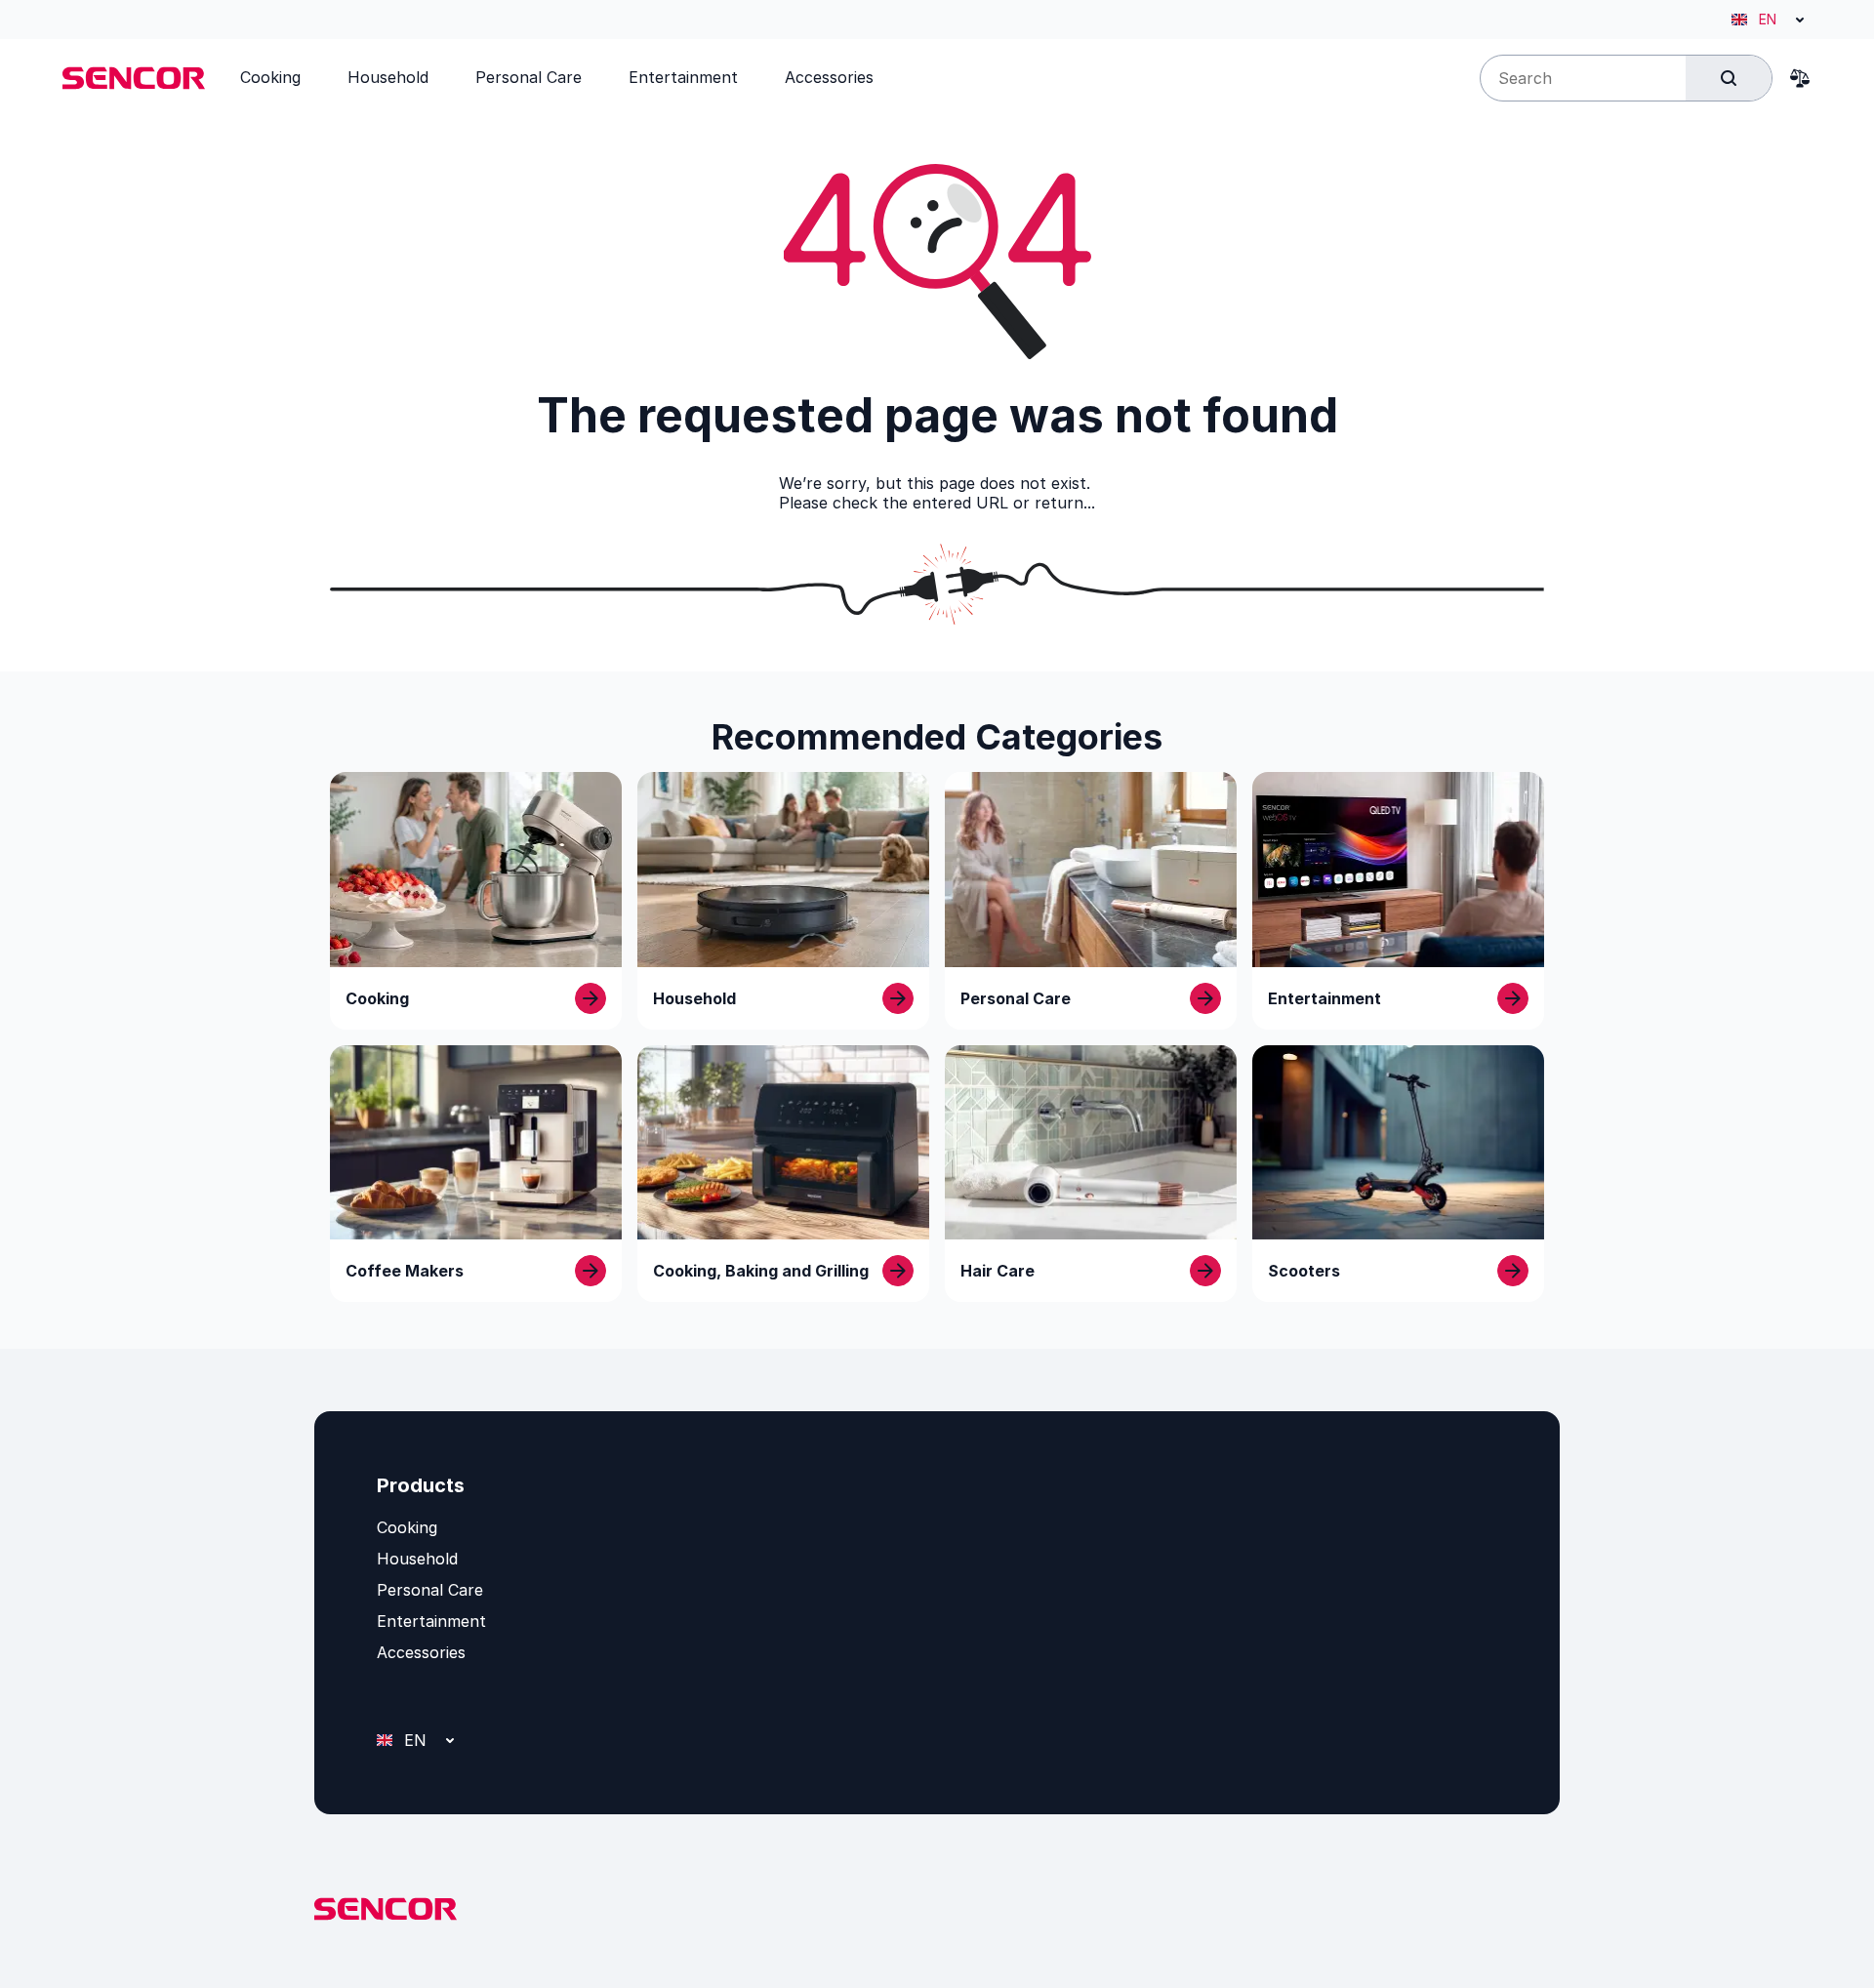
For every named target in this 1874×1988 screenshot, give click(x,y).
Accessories (421, 1652)
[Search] (1729, 78)
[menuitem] (270, 77)
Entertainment (431, 1621)
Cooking (407, 1527)
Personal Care (430, 1590)
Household (417, 1559)
